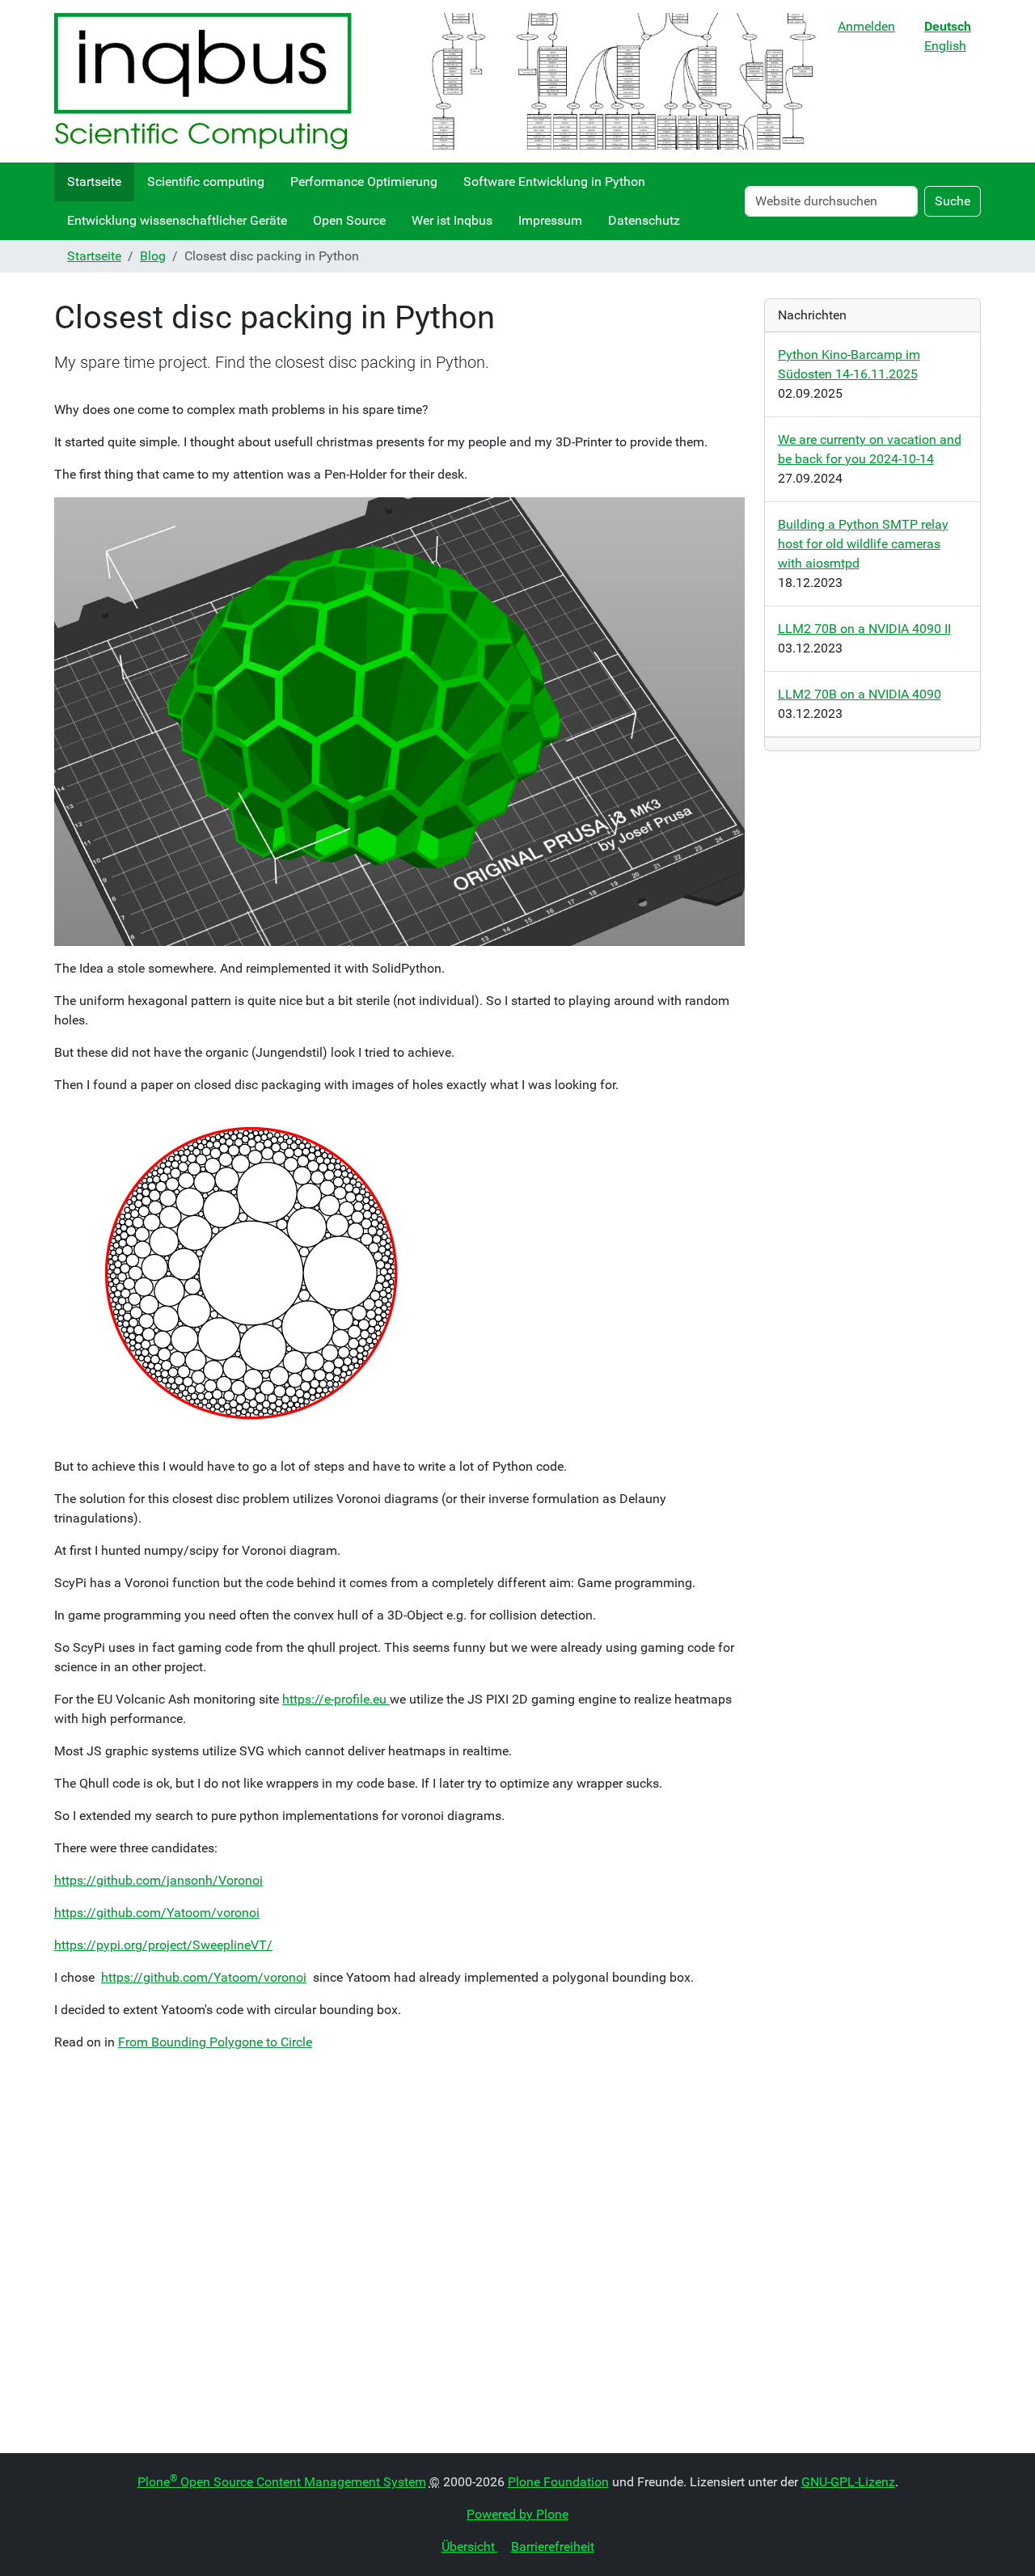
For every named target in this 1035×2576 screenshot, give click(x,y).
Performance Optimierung (364, 182)
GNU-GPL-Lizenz (848, 2482)
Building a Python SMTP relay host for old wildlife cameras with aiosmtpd (863, 544)
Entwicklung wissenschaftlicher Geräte (177, 220)
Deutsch (948, 26)
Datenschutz (644, 220)
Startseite (94, 182)
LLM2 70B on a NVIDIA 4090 (860, 694)
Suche (953, 201)
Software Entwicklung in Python (554, 182)
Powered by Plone (517, 2514)
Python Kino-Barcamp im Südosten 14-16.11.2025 (849, 364)
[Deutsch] (439, 81)
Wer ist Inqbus (452, 220)
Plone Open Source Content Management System (282, 2482)
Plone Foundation (558, 2482)
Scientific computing (206, 182)
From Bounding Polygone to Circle (215, 2042)
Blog (153, 256)
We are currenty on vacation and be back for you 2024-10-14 (870, 449)
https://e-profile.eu (336, 1699)
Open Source (349, 220)
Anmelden (866, 26)
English (945, 46)
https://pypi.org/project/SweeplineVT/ (163, 1945)
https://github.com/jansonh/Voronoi (158, 1880)
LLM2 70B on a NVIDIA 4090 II (864, 629)
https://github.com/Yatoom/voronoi (157, 1913)
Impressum (550, 220)
